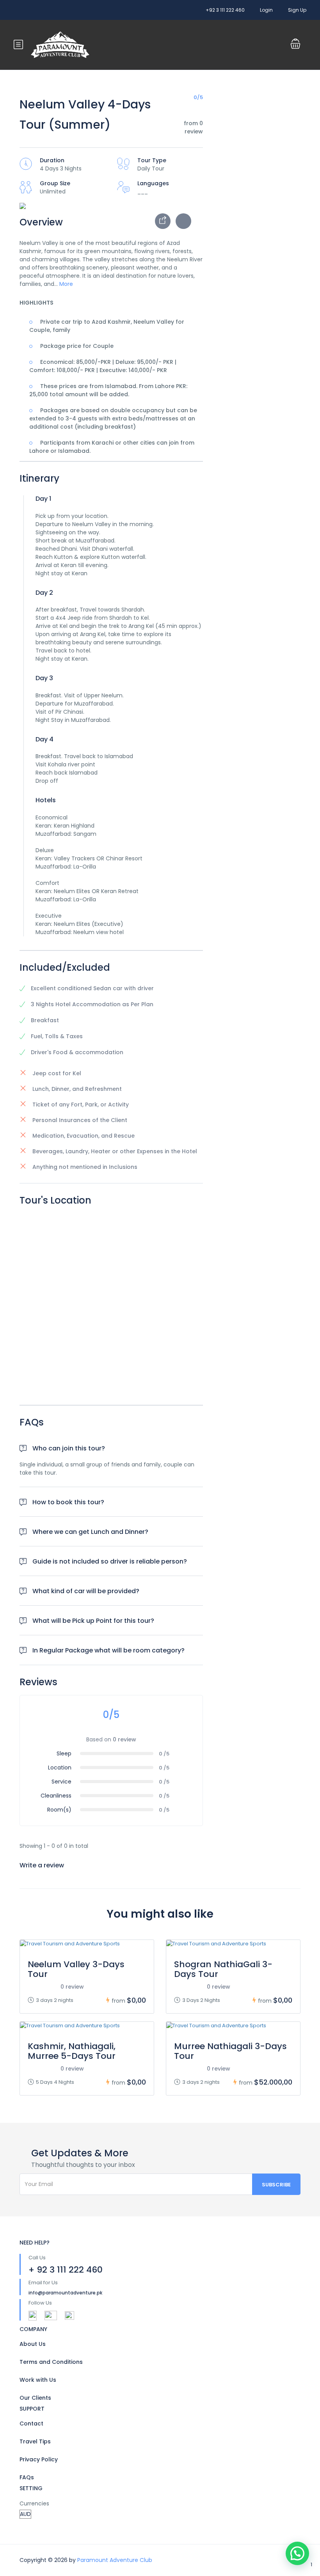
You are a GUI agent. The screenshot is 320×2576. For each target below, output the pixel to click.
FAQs (27, 2477)
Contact (31, 2424)
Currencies (34, 2503)
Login (266, 10)
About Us (33, 2344)
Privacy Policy (39, 2459)
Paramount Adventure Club (115, 2560)
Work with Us (38, 2380)
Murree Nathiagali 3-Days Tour (230, 2051)
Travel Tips (35, 2441)
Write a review (43, 1865)
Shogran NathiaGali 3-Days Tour (223, 1969)
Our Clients (35, 2398)
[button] (297, 2553)
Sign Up (297, 10)
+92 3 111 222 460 (225, 10)
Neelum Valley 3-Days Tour (76, 1969)
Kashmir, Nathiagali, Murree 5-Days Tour (72, 2051)
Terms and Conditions (51, 2362)
